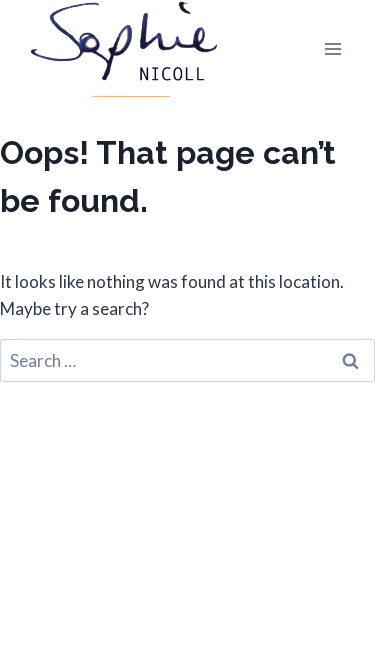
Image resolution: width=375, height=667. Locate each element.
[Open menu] (332, 48)
